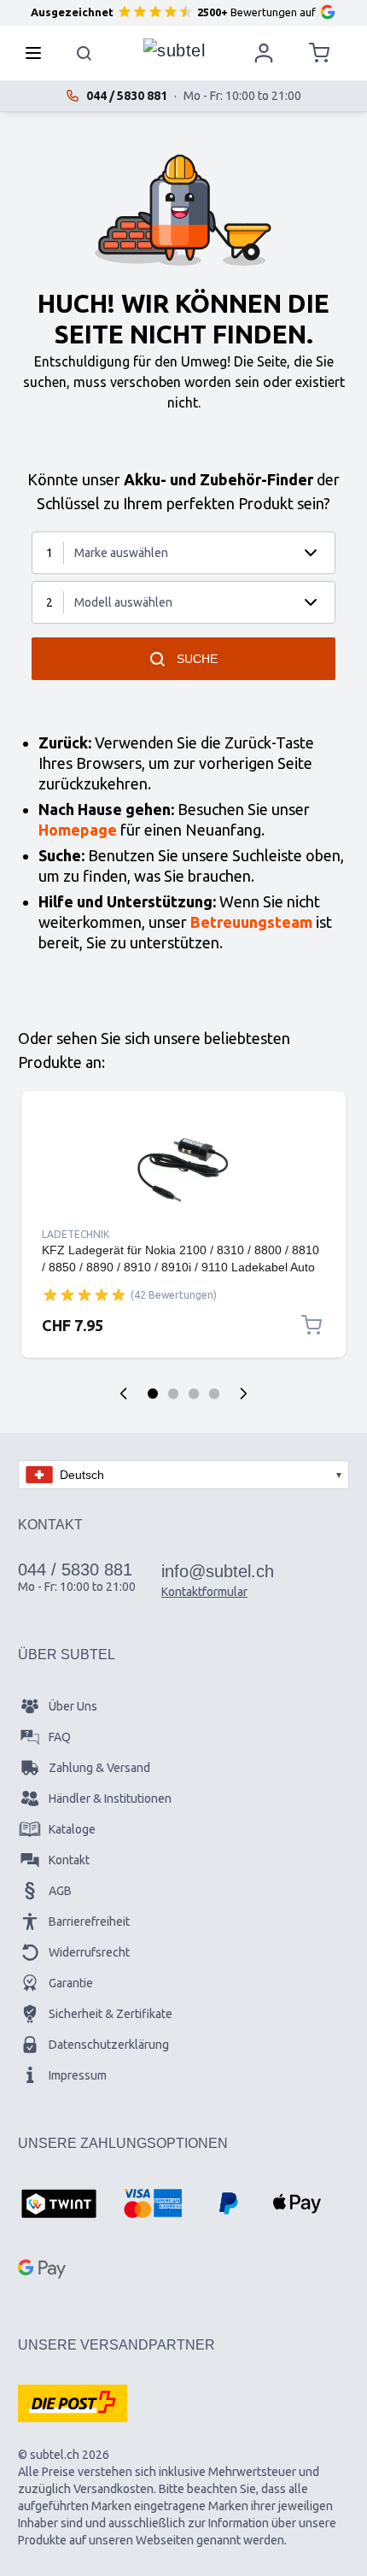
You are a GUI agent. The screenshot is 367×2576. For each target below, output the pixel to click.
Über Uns (73, 1706)
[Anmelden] (264, 53)
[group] (84, 1294)
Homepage (78, 830)
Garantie (71, 1983)
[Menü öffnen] (38, 53)
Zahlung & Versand (99, 1768)
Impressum (78, 2075)
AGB (60, 1891)
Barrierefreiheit (89, 1922)
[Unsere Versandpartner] (73, 2403)
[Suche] (84, 53)
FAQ (60, 1737)
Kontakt (69, 1860)
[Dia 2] (173, 1394)
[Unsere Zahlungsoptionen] (59, 2205)
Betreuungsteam (251, 922)
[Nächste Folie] (243, 1394)
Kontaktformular (204, 1592)
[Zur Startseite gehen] (174, 49)
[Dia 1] (153, 1394)
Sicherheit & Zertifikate (111, 2014)
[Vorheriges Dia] (124, 1394)
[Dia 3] (194, 1394)
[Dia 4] (214, 1394)
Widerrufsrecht (89, 1952)
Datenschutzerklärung (109, 2045)
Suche (197, 659)
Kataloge (72, 1829)
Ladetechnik (76, 1234)
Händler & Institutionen (110, 1799)
